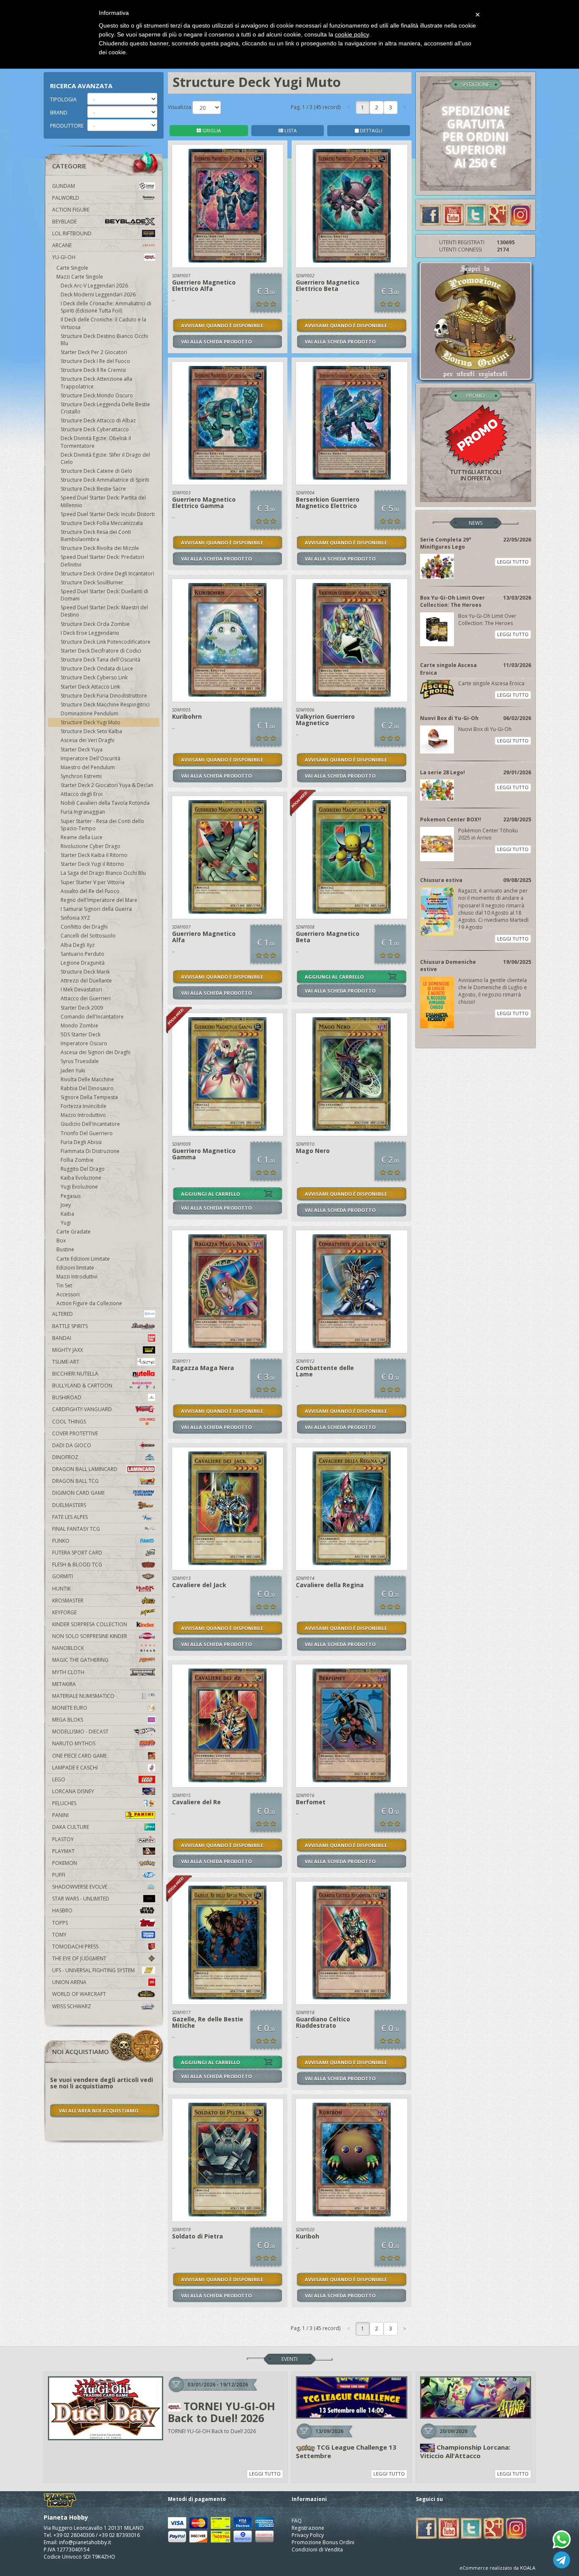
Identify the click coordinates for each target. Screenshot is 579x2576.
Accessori (68, 1294)
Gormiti (63, 1576)
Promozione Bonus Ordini (323, 2542)
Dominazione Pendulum (89, 713)
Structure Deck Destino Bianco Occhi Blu (104, 340)
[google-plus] (498, 214)
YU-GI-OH (64, 257)
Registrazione (308, 2528)
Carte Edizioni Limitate (83, 1259)
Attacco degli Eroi (82, 794)
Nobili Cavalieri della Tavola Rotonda (105, 803)
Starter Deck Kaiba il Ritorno (94, 855)
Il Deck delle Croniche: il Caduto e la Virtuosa (103, 323)
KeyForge (64, 1612)
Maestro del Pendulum (88, 767)
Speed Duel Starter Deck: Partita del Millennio (103, 501)
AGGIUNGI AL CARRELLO (334, 977)
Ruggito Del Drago (83, 1169)
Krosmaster (68, 1601)
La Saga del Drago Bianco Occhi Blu (103, 873)
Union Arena (69, 1982)
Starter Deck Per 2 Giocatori (94, 352)
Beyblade (64, 222)
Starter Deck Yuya (82, 749)
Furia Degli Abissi (81, 1142)
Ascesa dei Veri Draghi (88, 740)
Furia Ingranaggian (83, 812)
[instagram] (521, 214)
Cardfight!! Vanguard (82, 1409)
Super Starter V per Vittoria (93, 882)
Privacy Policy (308, 2535)
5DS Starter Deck (81, 1034)
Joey (66, 1205)
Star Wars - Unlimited (81, 1899)
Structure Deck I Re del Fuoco (95, 361)
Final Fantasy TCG (76, 1529)
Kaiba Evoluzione (81, 1178)
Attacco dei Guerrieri (86, 998)
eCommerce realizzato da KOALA (497, 2568)
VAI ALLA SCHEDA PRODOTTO (216, 342)
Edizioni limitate (75, 1268)
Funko (61, 1541)
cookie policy (352, 34)
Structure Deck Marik (85, 972)
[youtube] (453, 214)
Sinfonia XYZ (75, 918)
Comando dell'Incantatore (92, 1017)
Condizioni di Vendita (317, 2549)
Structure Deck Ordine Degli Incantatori (107, 574)
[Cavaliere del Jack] (228, 1509)
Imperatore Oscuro (84, 1043)
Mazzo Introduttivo (83, 1115)
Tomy (59, 1935)
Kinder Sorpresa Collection (90, 1624)
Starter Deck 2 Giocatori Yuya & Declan (107, 785)
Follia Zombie (77, 1160)
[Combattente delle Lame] (352, 1292)
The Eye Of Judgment (79, 1958)
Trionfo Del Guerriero (87, 1133)
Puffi (59, 1875)
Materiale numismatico (83, 1696)
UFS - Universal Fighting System (93, 1970)
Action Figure (71, 210)
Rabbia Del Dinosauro (87, 1088)
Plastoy (63, 1839)
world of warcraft (79, 1994)
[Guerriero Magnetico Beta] (352, 857)
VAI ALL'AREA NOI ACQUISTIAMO (99, 2111)
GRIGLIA (211, 130)
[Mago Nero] (352, 1074)
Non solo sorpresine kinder (90, 1636)
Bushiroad (67, 1397)
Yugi (66, 1223)
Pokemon (65, 1863)
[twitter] (476, 214)
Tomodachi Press (75, 1947)
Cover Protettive (75, 1433)
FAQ (297, 2521)
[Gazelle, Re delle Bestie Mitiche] (228, 1943)
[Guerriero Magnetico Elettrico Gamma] (228, 423)
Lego (59, 1779)
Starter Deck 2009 (82, 1008)
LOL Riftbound (72, 233)
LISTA (290, 130)
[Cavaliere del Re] (228, 1726)
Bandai (62, 1338)
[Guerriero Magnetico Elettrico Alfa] (228, 206)
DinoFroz (65, 1457)
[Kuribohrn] (228, 640)
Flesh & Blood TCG (77, 1564)
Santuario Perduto (82, 954)
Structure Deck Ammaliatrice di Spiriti (105, 480)
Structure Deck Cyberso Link (94, 677)
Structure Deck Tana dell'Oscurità (100, 660)
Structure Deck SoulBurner (92, 582)
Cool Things (69, 1422)
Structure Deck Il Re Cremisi (93, 370)
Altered (63, 1314)
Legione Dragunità (83, 963)
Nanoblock (68, 1648)
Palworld (66, 198)
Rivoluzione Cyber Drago (90, 846)
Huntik (61, 1589)
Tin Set (64, 1285)
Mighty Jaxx (68, 1350)
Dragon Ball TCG (75, 1481)
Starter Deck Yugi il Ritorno (92, 864)
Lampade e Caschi (75, 1768)
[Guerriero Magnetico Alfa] (228, 857)
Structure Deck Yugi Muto (90, 722)
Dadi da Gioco (72, 1445)
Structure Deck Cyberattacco (95, 429)
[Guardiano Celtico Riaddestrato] (352, 1943)
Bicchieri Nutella (75, 1374)
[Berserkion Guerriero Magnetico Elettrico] (352, 423)
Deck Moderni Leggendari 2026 (98, 294)
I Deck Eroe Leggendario (90, 633)
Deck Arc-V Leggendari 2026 (94, 286)
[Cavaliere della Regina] (352, 1509)
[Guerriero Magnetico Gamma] (228, 1074)
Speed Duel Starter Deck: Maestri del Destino (104, 611)
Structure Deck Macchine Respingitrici (105, 705)
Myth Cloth (68, 1672)
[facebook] (431, 214)
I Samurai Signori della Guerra (96, 909)
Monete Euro (70, 1708)
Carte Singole (72, 268)
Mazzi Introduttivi (77, 1277)
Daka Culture (71, 1827)
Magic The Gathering (80, 1660)
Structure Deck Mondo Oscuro (97, 395)
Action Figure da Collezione (89, 1303)
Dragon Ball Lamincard (85, 1469)
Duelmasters (69, 1505)
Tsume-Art (66, 1362)
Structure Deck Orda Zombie (95, 624)
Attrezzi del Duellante (86, 981)
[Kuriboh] (352, 2160)
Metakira (64, 1684)
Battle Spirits (70, 1326)
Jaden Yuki (73, 1070)
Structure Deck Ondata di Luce (97, 668)
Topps (60, 1923)
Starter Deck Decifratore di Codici (101, 651)
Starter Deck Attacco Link (90, 687)
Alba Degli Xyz (78, 945)
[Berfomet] (352, 1726)
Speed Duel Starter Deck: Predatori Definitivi (102, 561)
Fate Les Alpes (70, 1517)
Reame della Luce (82, 837)
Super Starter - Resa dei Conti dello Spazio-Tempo (102, 825)
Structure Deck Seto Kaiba (91, 731)
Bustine (65, 1249)
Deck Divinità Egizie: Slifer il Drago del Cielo (105, 458)
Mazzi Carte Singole (80, 277)
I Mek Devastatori (81, 989)
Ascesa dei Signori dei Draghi (96, 1052)
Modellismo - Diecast (80, 1732)
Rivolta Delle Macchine (87, 1079)
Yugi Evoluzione (79, 1187)
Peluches (64, 1803)
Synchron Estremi (81, 776)
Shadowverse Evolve (80, 1887)
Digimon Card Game (78, 1493)
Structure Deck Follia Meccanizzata (102, 523)
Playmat (63, 1851)
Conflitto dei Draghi (84, 927)
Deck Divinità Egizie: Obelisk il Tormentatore (96, 442)
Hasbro (62, 1910)
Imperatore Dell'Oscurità (90, 758)
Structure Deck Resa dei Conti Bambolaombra (96, 536)
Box (61, 1241)
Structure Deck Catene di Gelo (96, 471)
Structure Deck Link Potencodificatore (106, 642)
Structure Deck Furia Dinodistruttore (104, 696)
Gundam (64, 186)
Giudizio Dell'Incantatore (90, 1124)
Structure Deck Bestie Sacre (93, 489)
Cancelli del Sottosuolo (88, 936)
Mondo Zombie (79, 1026)
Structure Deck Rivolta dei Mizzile (100, 548)
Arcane (62, 245)
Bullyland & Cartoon (82, 1386)
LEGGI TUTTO (513, 562)
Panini (60, 1815)
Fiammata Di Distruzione (90, 1151)
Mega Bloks (68, 1720)
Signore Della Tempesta (89, 1097)
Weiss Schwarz (72, 2006)
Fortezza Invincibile (84, 1106)
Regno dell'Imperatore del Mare (99, 900)
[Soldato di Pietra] (228, 2160)
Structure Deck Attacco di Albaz (98, 420)
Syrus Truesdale (80, 1061)
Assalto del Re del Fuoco (90, 891)
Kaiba (67, 1214)
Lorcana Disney (73, 1791)
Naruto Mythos (74, 1743)
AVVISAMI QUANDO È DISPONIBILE (222, 325)
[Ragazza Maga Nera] (228, 1292)
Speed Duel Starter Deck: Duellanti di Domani (104, 595)
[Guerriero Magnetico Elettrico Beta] (352, 206)
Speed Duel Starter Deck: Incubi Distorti (108, 514)
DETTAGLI (370, 130)
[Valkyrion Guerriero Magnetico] (352, 640)
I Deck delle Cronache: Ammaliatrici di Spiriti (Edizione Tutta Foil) (106, 307)
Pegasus (71, 1196)
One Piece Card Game (79, 1756)
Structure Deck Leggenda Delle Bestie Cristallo (105, 408)
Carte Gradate (74, 1232)
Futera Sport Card (77, 1553)
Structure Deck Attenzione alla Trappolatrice (96, 382)
